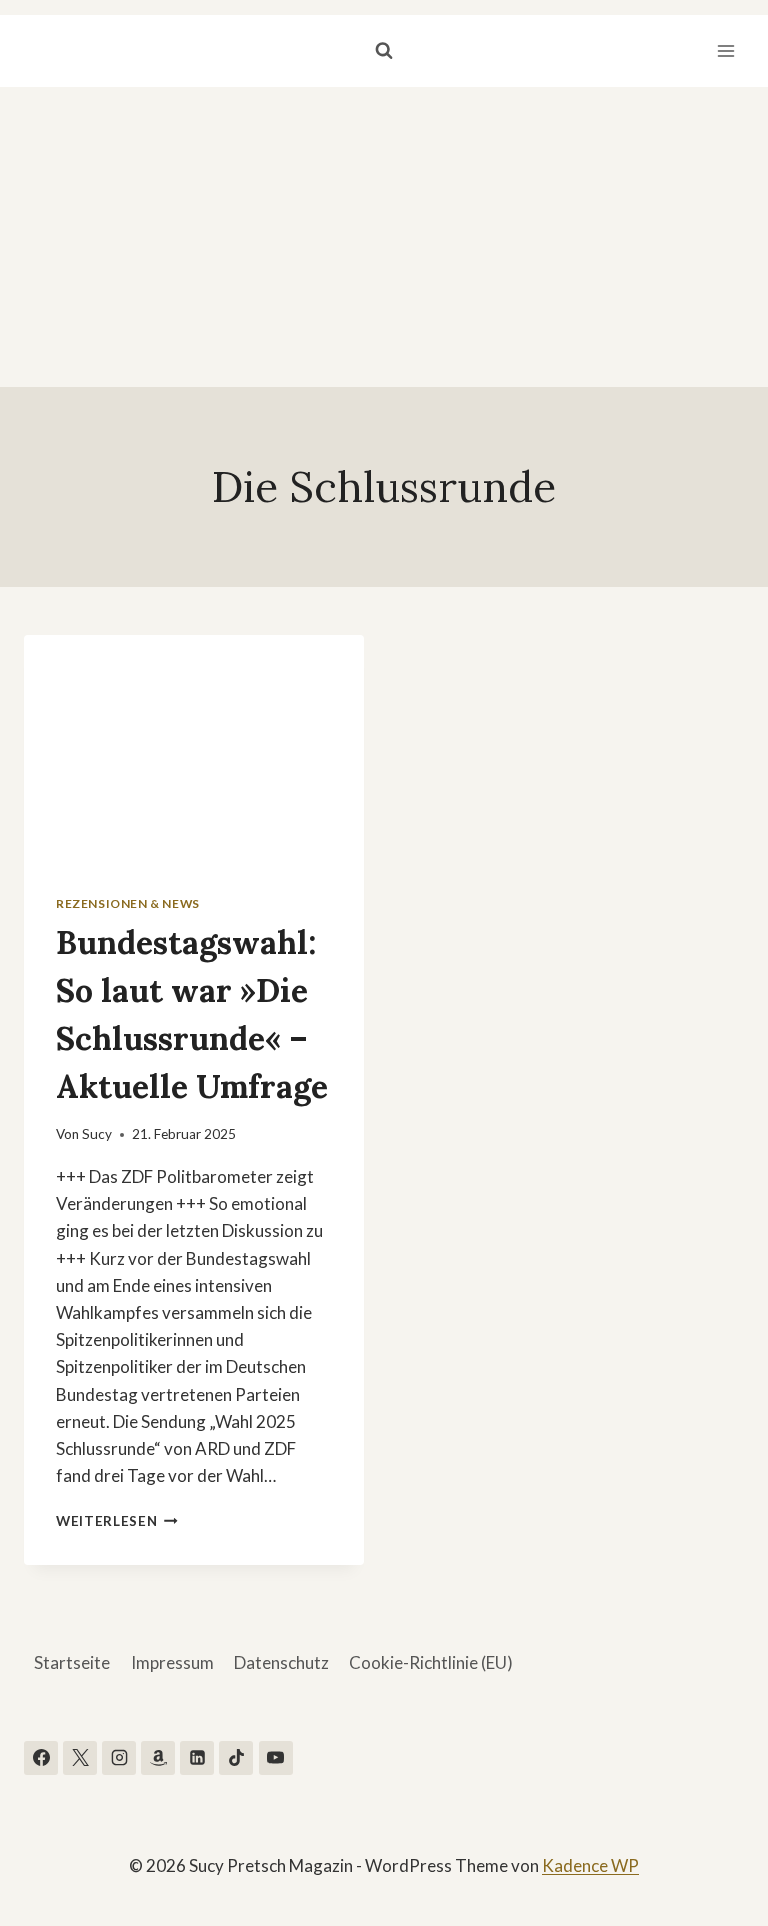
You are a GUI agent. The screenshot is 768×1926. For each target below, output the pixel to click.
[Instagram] (119, 1758)
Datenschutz (281, 1662)
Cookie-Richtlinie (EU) (431, 1662)
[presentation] (194, 748)
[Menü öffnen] (725, 50)
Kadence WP (590, 1865)
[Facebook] (41, 1758)
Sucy (97, 1134)
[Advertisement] (384, 237)
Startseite (72, 1662)
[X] (80, 1758)
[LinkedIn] (197, 1758)
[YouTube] (276, 1758)
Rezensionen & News (128, 903)
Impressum (172, 1662)
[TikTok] (236, 1758)
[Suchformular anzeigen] (384, 51)
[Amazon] (158, 1758)
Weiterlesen (117, 1521)
